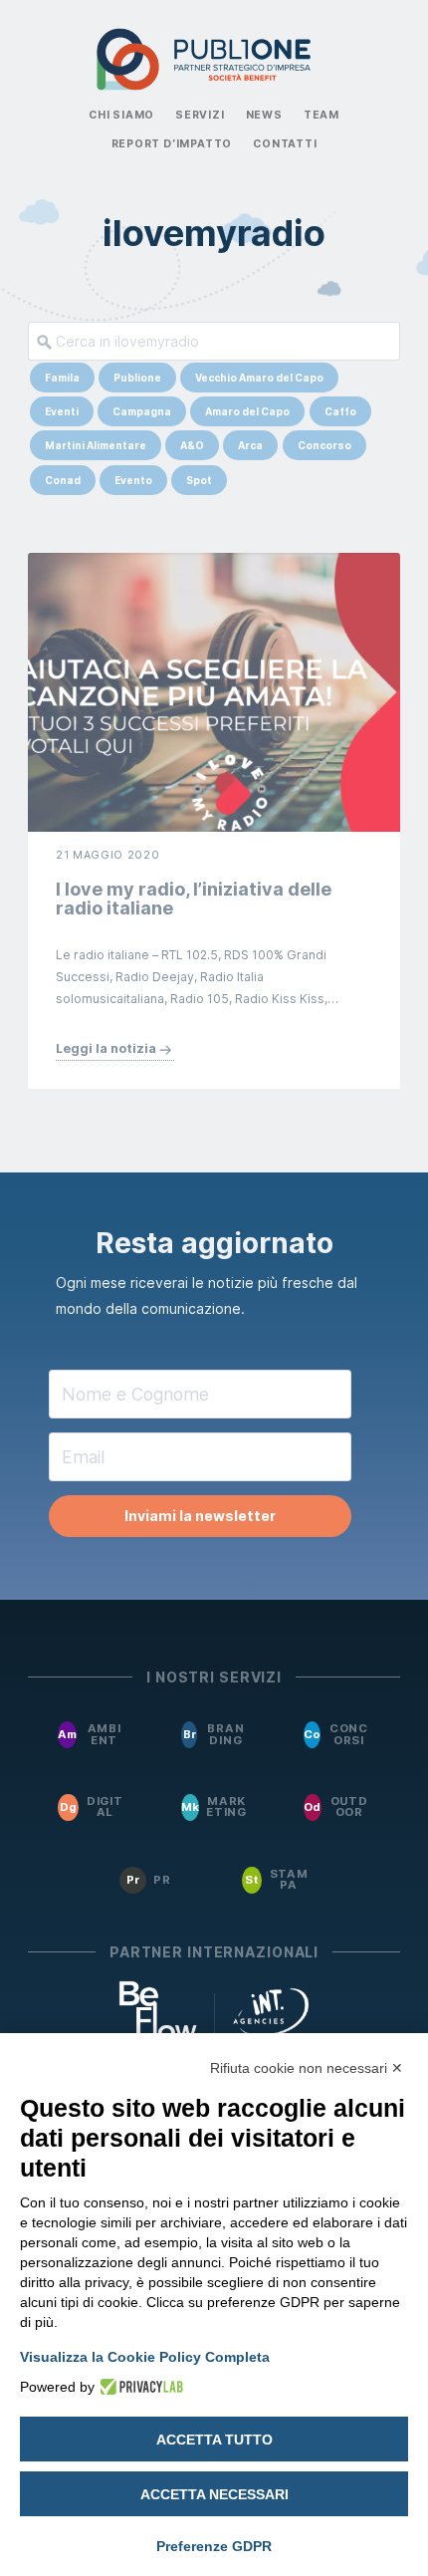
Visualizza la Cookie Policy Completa (145, 2357)
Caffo (340, 411)
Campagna (142, 411)
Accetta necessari (214, 2494)
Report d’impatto (172, 144)
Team (321, 115)
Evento (133, 480)
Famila (62, 378)
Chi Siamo (121, 115)
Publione (137, 378)
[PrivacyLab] (139, 2387)
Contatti (285, 144)
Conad (63, 480)
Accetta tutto (214, 2440)
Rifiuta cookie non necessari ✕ (307, 2068)
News (264, 115)
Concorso (324, 445)
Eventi (62, 411)
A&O (192, 445)
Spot (199, 480)
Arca (250, 445)
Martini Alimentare (96, 445)
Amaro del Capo (247, 411)
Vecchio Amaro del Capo (259, 378)
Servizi (200, 115)
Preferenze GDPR (214, 2546)
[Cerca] (40, 341)
